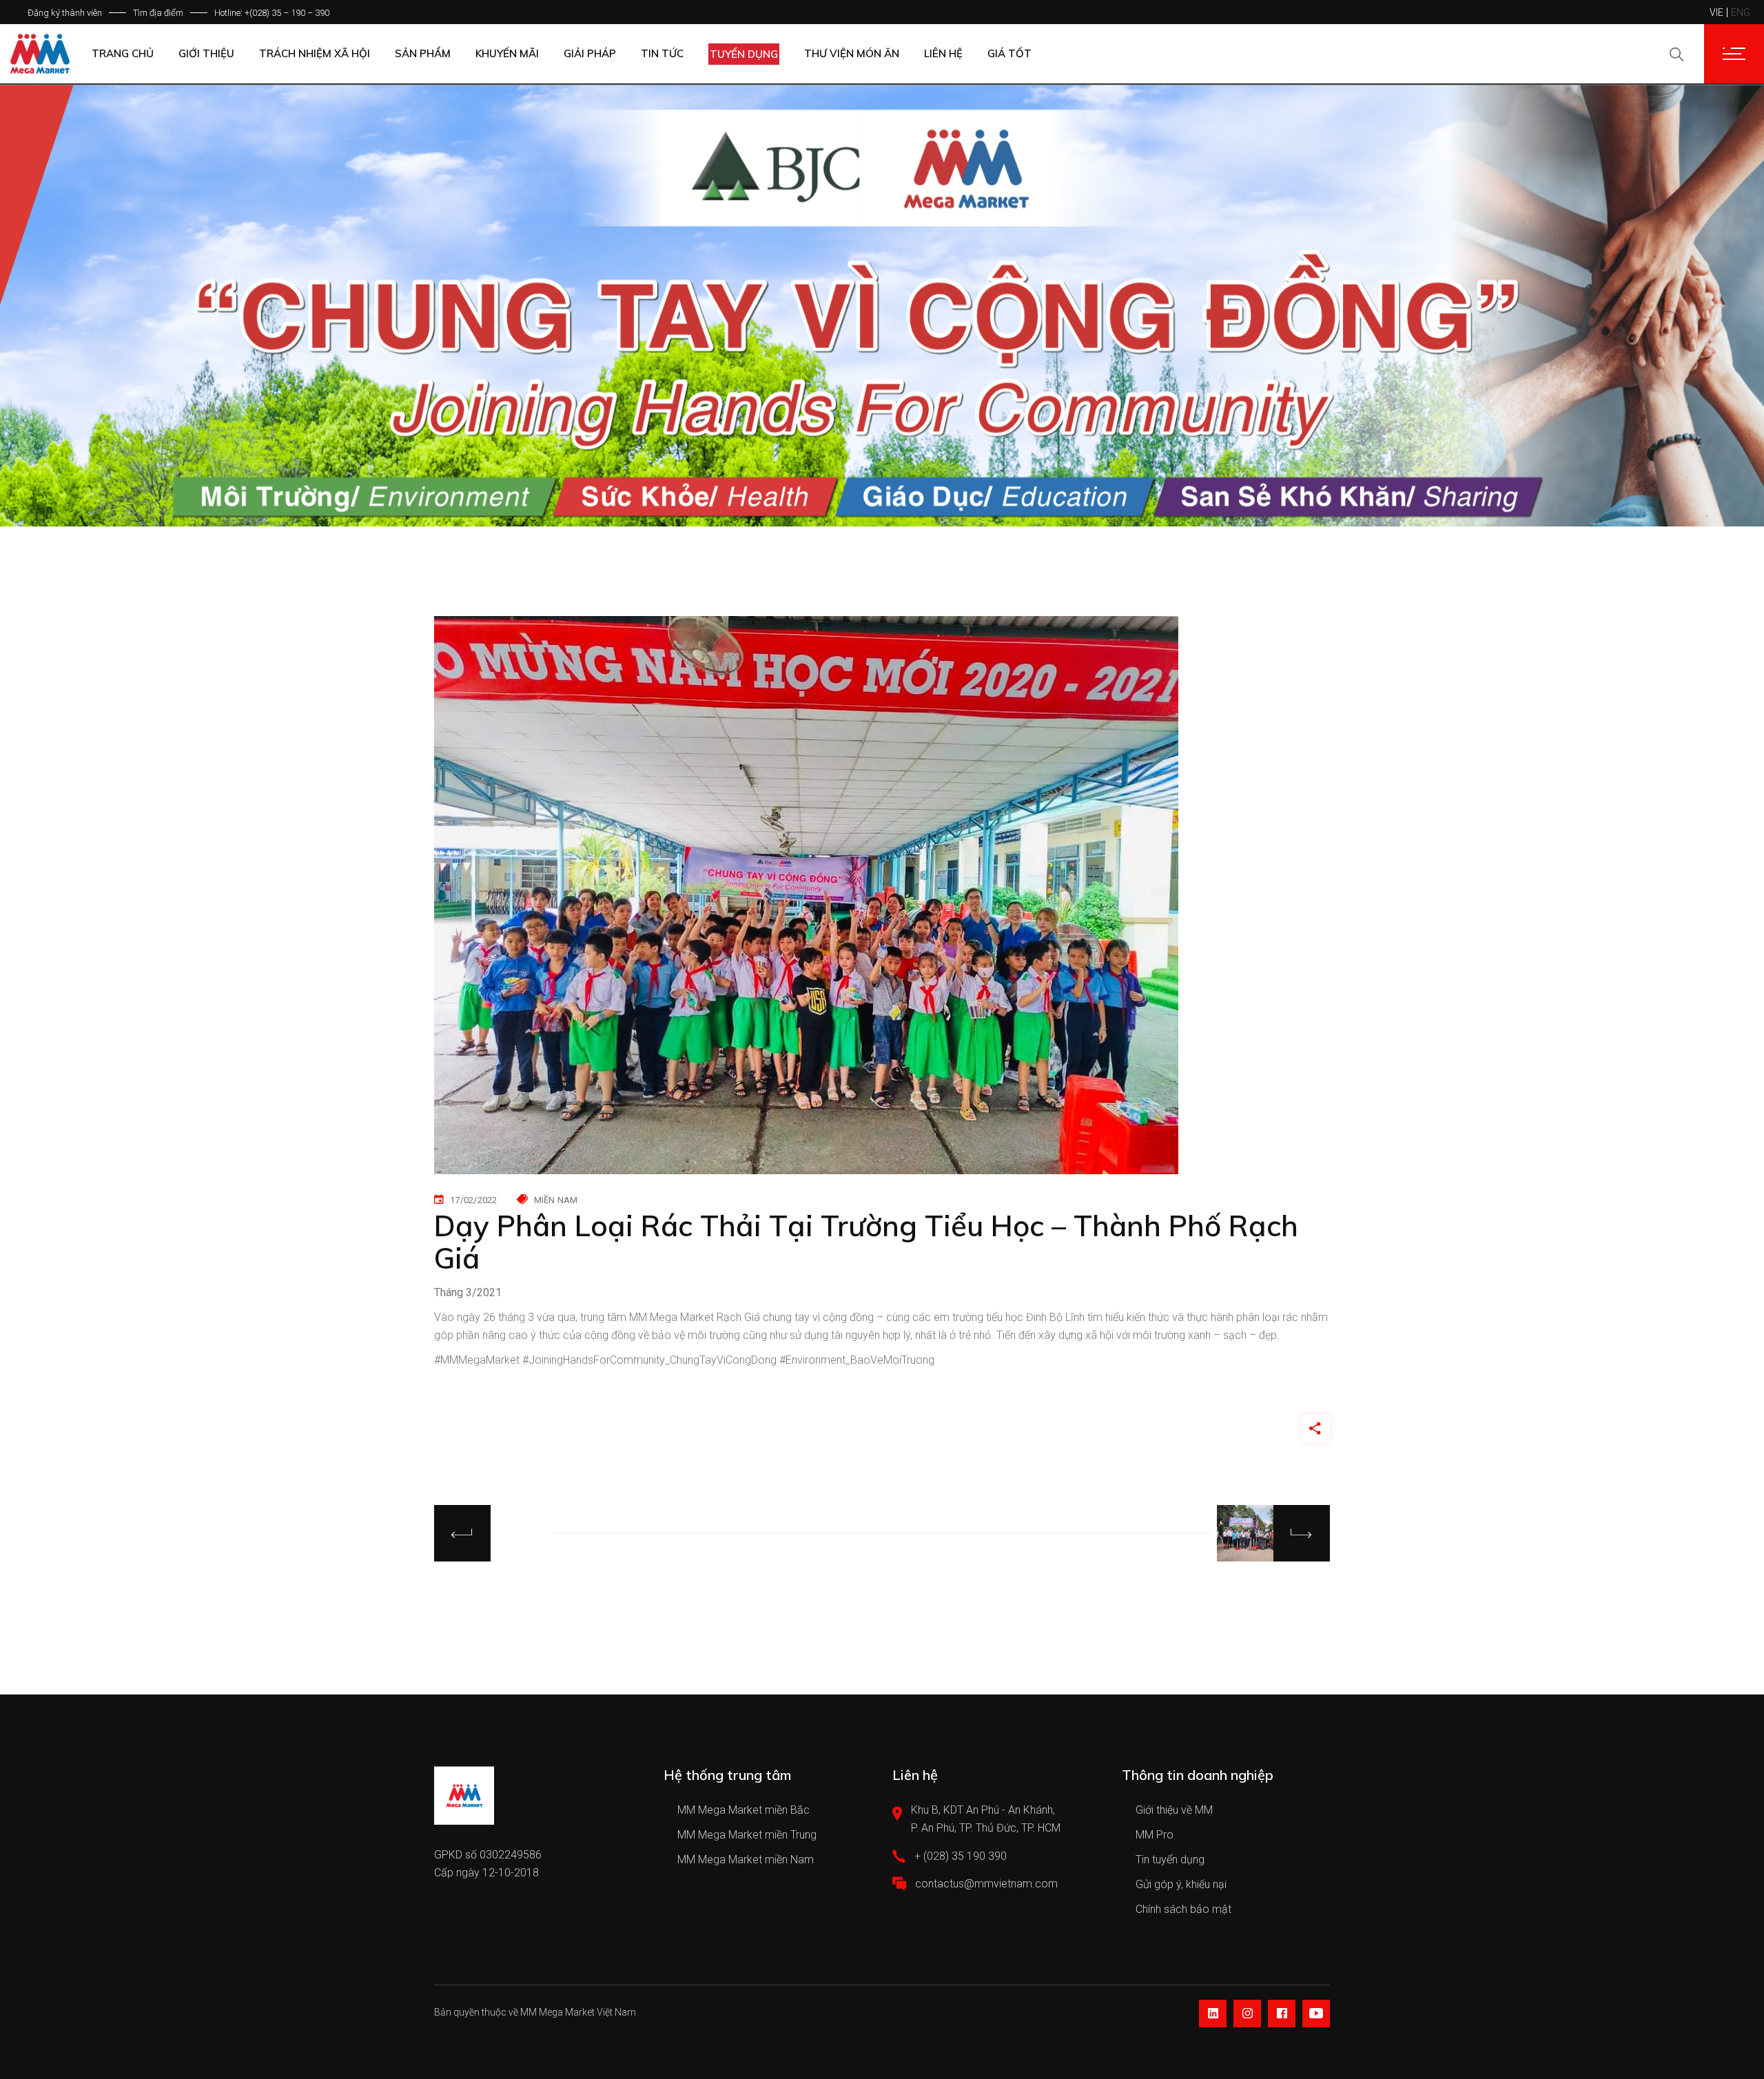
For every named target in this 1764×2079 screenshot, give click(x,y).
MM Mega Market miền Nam (746, 1860)
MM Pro (1155, 1835)
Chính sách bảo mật (1183, 1909)
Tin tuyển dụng (1170, 1860)
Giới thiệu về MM (1174, 1810)
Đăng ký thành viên (65, 13)
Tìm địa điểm (158, 13)
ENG (1741, 12)
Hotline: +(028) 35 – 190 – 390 (272, 13)
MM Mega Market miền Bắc (743, 1810)
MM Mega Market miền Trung (747, 1835)
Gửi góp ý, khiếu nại (1181, 1884)
